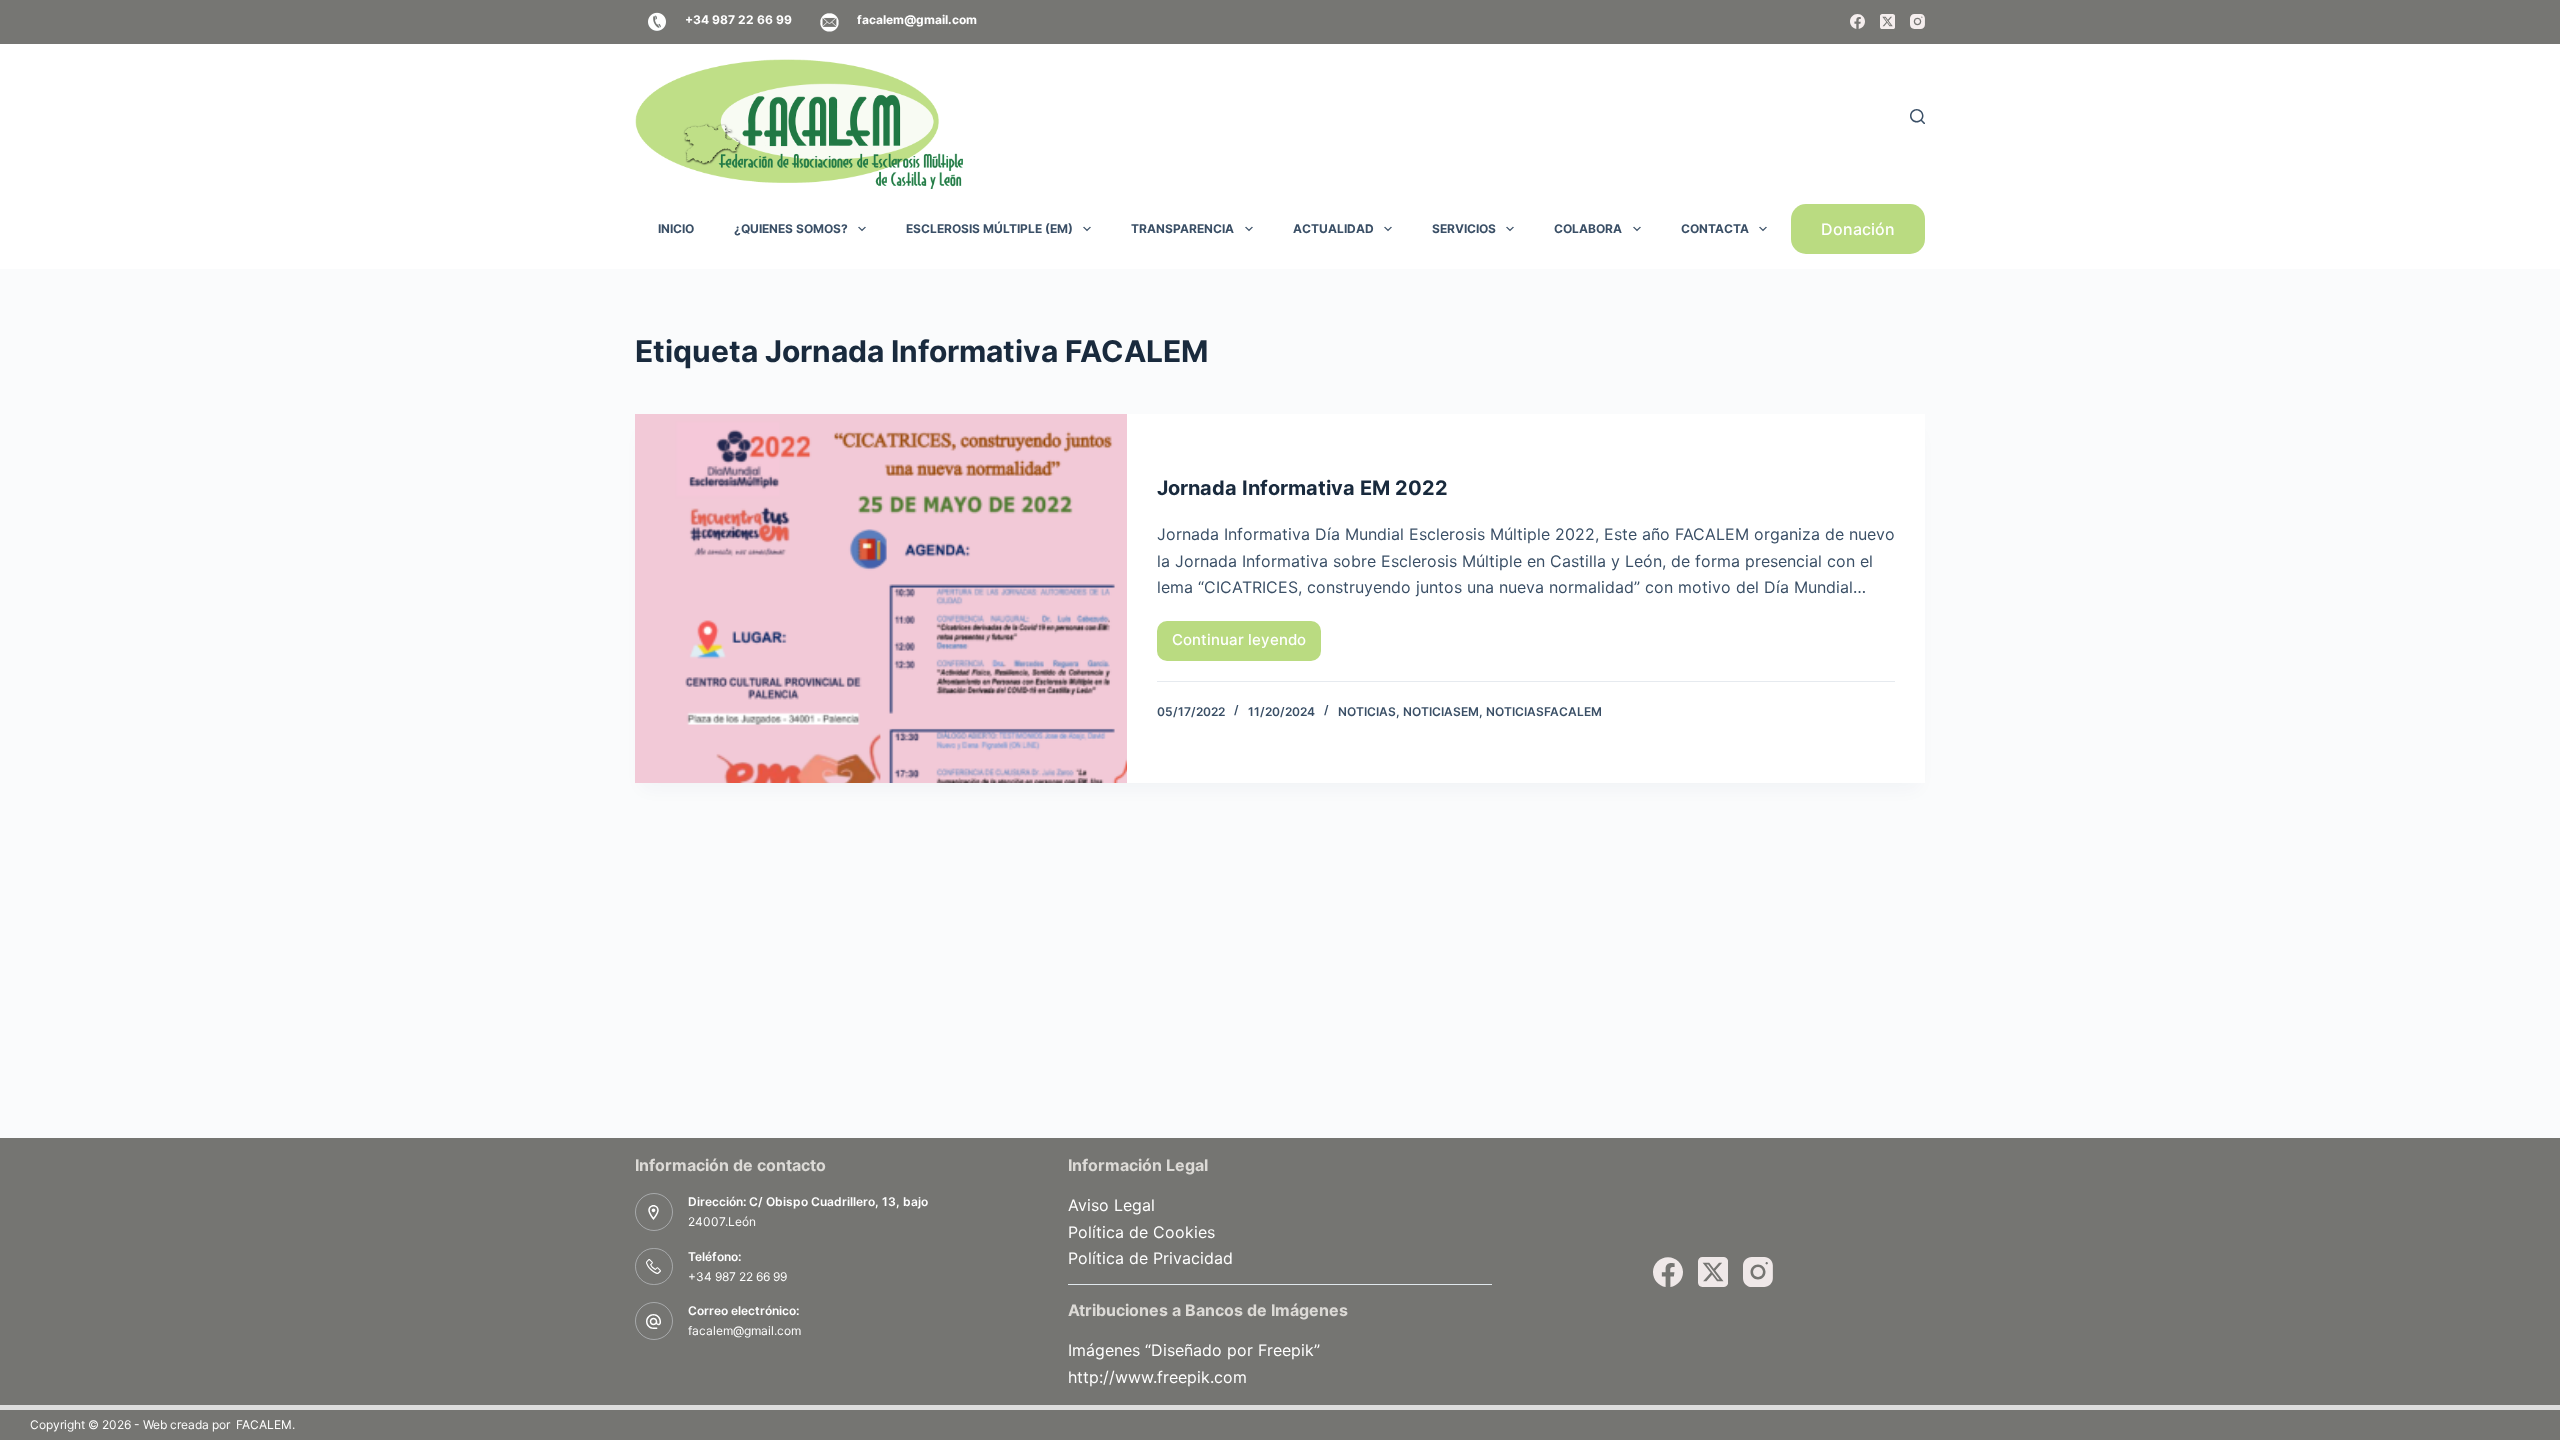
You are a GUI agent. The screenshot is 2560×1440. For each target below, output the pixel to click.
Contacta (1715, 228)
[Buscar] (1917, 116)
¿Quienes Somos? (791, 228)
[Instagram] (1917, 21)
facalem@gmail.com (744, 1330)
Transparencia (1182, 228)
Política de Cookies (1141, 1232)
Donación (1858, 229)
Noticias (1367, 711)
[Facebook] (1857, 21)
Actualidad (1333, 228)
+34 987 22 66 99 (737, 1276)
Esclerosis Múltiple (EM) (989, 228)
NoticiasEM (1441, 711)
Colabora (1588, 228)
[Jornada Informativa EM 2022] (881, 598)
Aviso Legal (1111, 1205)
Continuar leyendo (1246, 645)
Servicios (1464, 228)
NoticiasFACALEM (1544, 711)
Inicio (676, 228)
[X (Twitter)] (1887, 21)
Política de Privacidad (1150, 1258)
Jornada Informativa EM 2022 (1302, 488)
